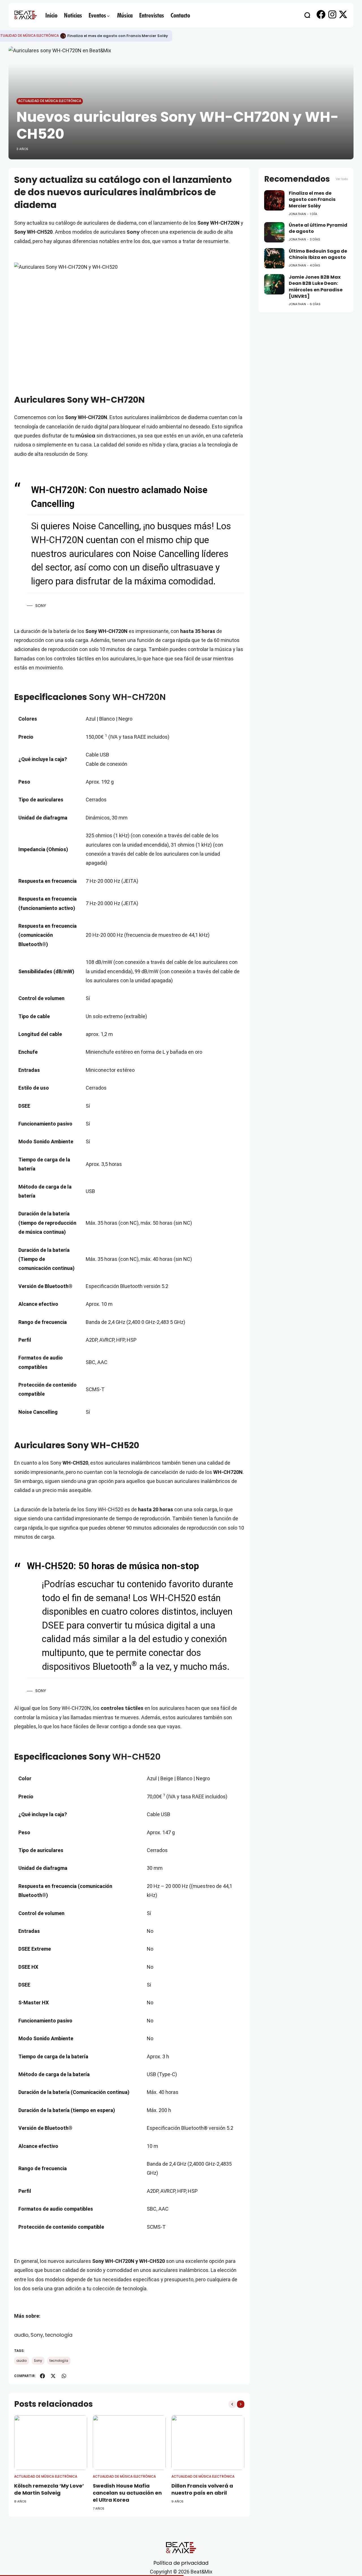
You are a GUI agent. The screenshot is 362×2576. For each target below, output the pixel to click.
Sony (133, 232)
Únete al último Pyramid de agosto (318, 228)
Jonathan (297, 214)
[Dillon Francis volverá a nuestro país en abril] (208, 2443)
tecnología (59, 2335)
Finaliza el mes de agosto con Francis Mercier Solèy (118, 36)
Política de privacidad (181, 2563)
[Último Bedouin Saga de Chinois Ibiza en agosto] (274, 258)
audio (21, 2335)
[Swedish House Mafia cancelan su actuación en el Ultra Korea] (129, 2443)
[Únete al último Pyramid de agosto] (274, 232)
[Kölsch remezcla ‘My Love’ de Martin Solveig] (51, 2443)
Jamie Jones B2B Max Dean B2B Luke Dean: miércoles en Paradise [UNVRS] (316, 287)
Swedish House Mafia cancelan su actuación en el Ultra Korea (127, 2493)
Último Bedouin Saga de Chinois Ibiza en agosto (318, 254)
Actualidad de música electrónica (50, 101)
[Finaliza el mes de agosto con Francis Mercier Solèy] (63, 36)
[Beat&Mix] (25, 15)
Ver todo (342, 179)
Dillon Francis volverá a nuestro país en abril (202, 2489)
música (85, 436)
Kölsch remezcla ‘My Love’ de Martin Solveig (49, 2489)
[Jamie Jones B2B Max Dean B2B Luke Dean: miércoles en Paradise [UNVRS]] (274, 284)
